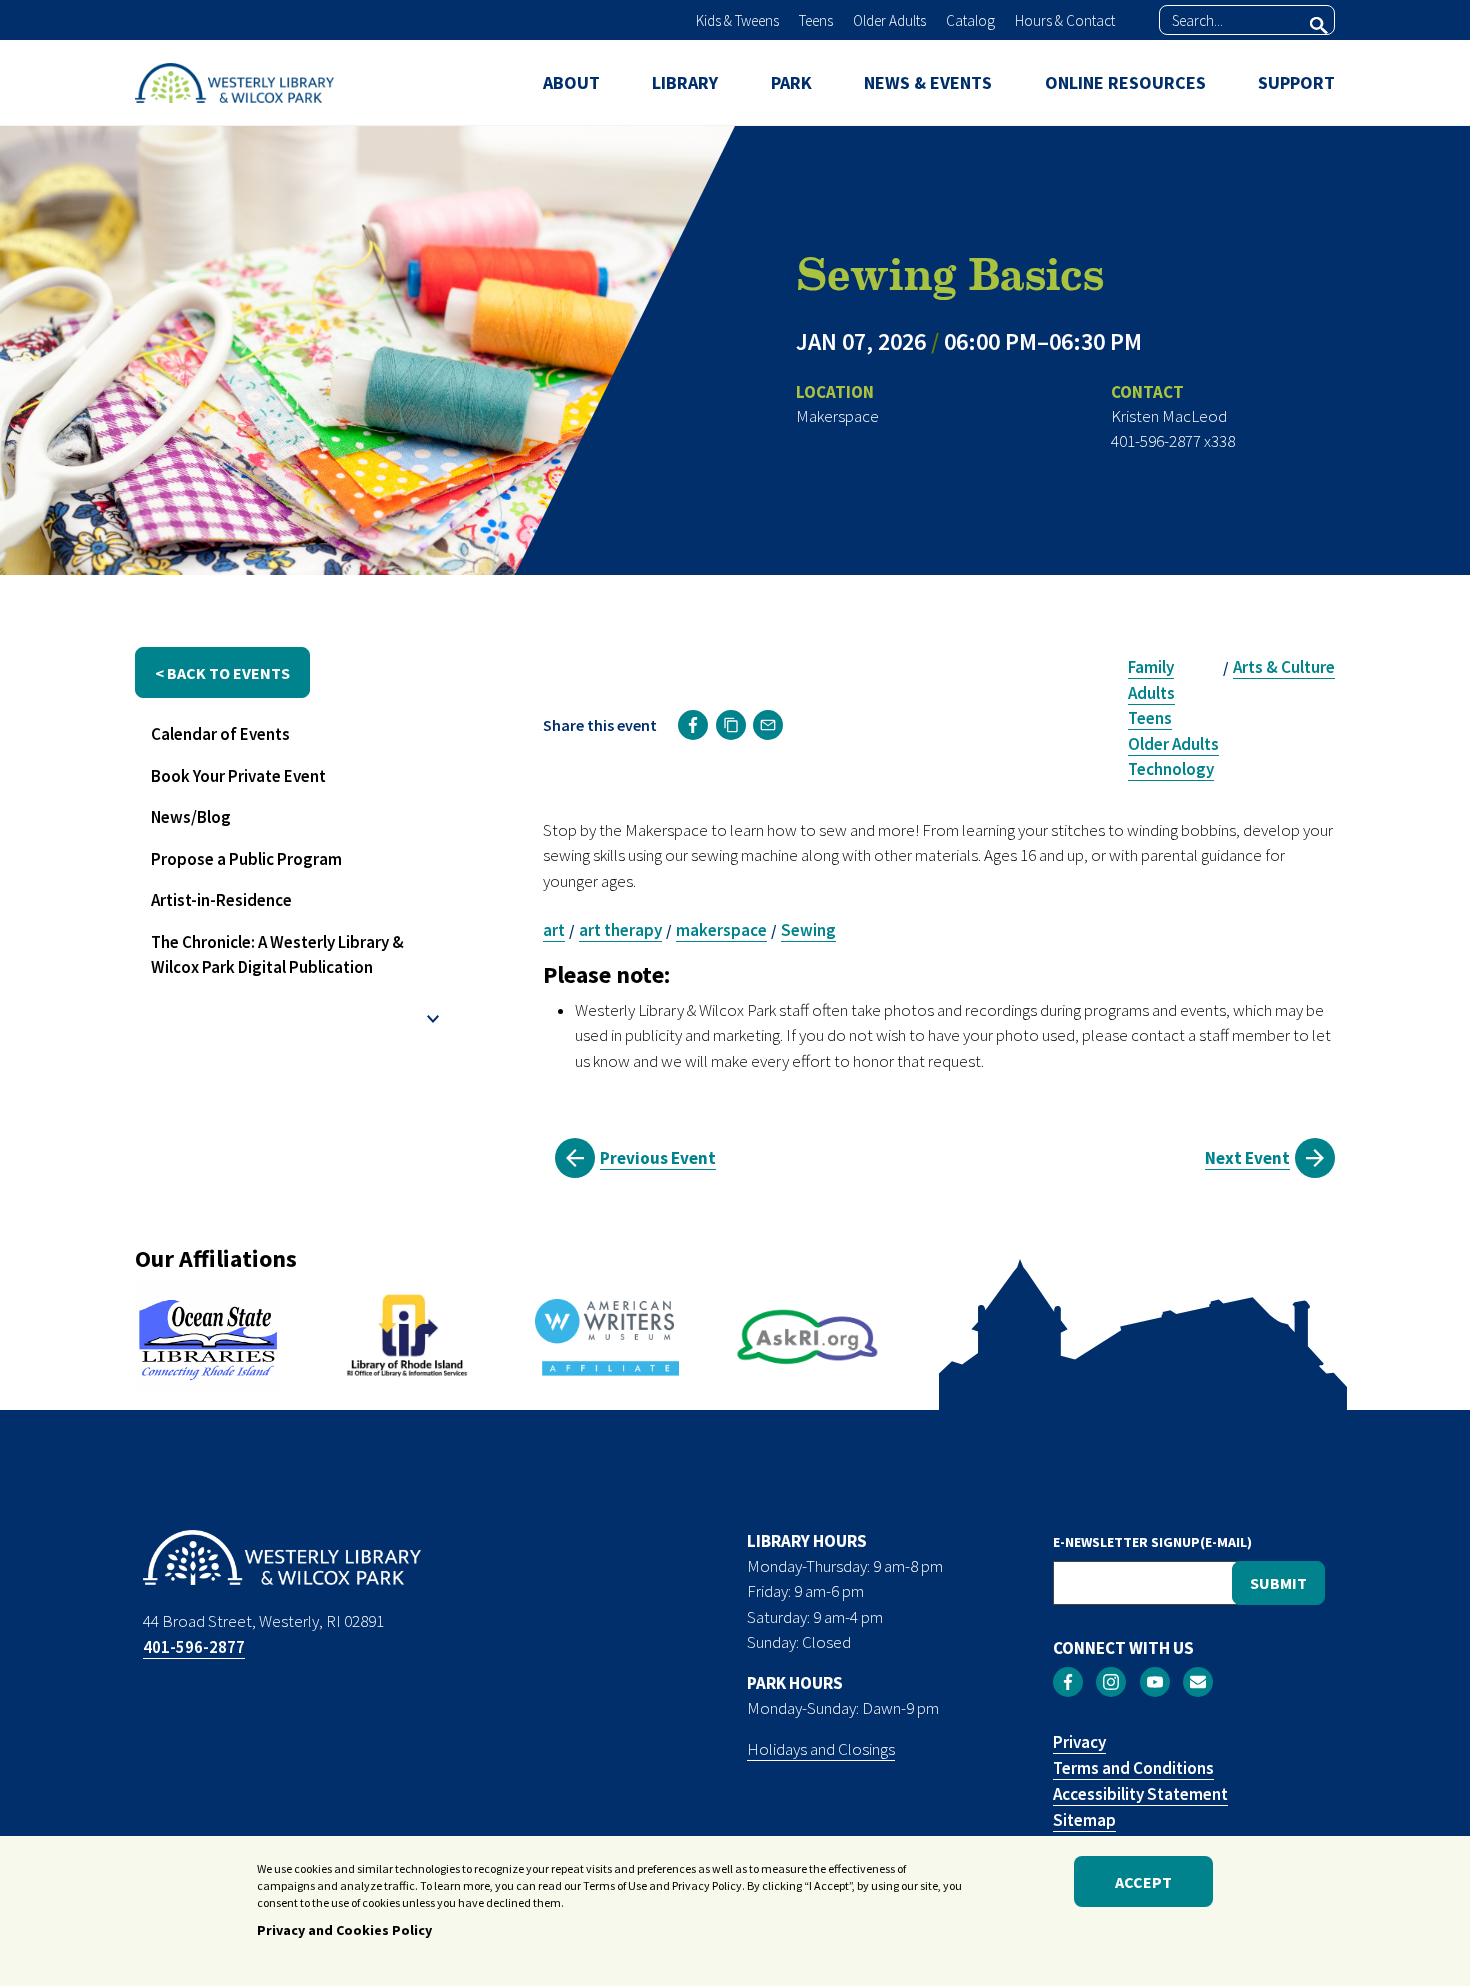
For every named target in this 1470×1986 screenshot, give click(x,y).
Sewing (808, 930)
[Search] (1319, 25)
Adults (1151, 693)
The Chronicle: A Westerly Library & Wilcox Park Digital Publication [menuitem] (277, 955)
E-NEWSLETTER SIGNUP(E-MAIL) (1152, 1542)
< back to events (222, 673)
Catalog (970, 20)
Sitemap (1084, 1820)
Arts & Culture (1284, 667)
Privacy (1079, 1742)
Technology (1171, 769)
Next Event (1247, 1158)
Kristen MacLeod (1169, 416)
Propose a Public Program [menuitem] (246, 859)
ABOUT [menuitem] (571, 82)
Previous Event (658, 1158)
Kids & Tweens (737, 20)
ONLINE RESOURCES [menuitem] (1125, 82)
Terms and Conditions (1133, 1768)
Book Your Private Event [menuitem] (238, 776)
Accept (1143, 1882)
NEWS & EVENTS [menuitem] (928, 82)
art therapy (620, 930)
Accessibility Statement (1140, 1794)
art (554, 930)
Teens (816, 20)
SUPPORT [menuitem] (1296, 82)
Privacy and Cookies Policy (344, 1929)
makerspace (721, 930)
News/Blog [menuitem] (191, 817)
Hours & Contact (1065, 20)
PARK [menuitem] (791, 82)
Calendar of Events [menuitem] (220, 734)
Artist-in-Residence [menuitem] (221, 900)
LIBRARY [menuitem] (685, 82)
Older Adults (889, 20)
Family (1151, 667)
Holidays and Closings (821, 1749)
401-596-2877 (194, 1647)
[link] (693, 725)
